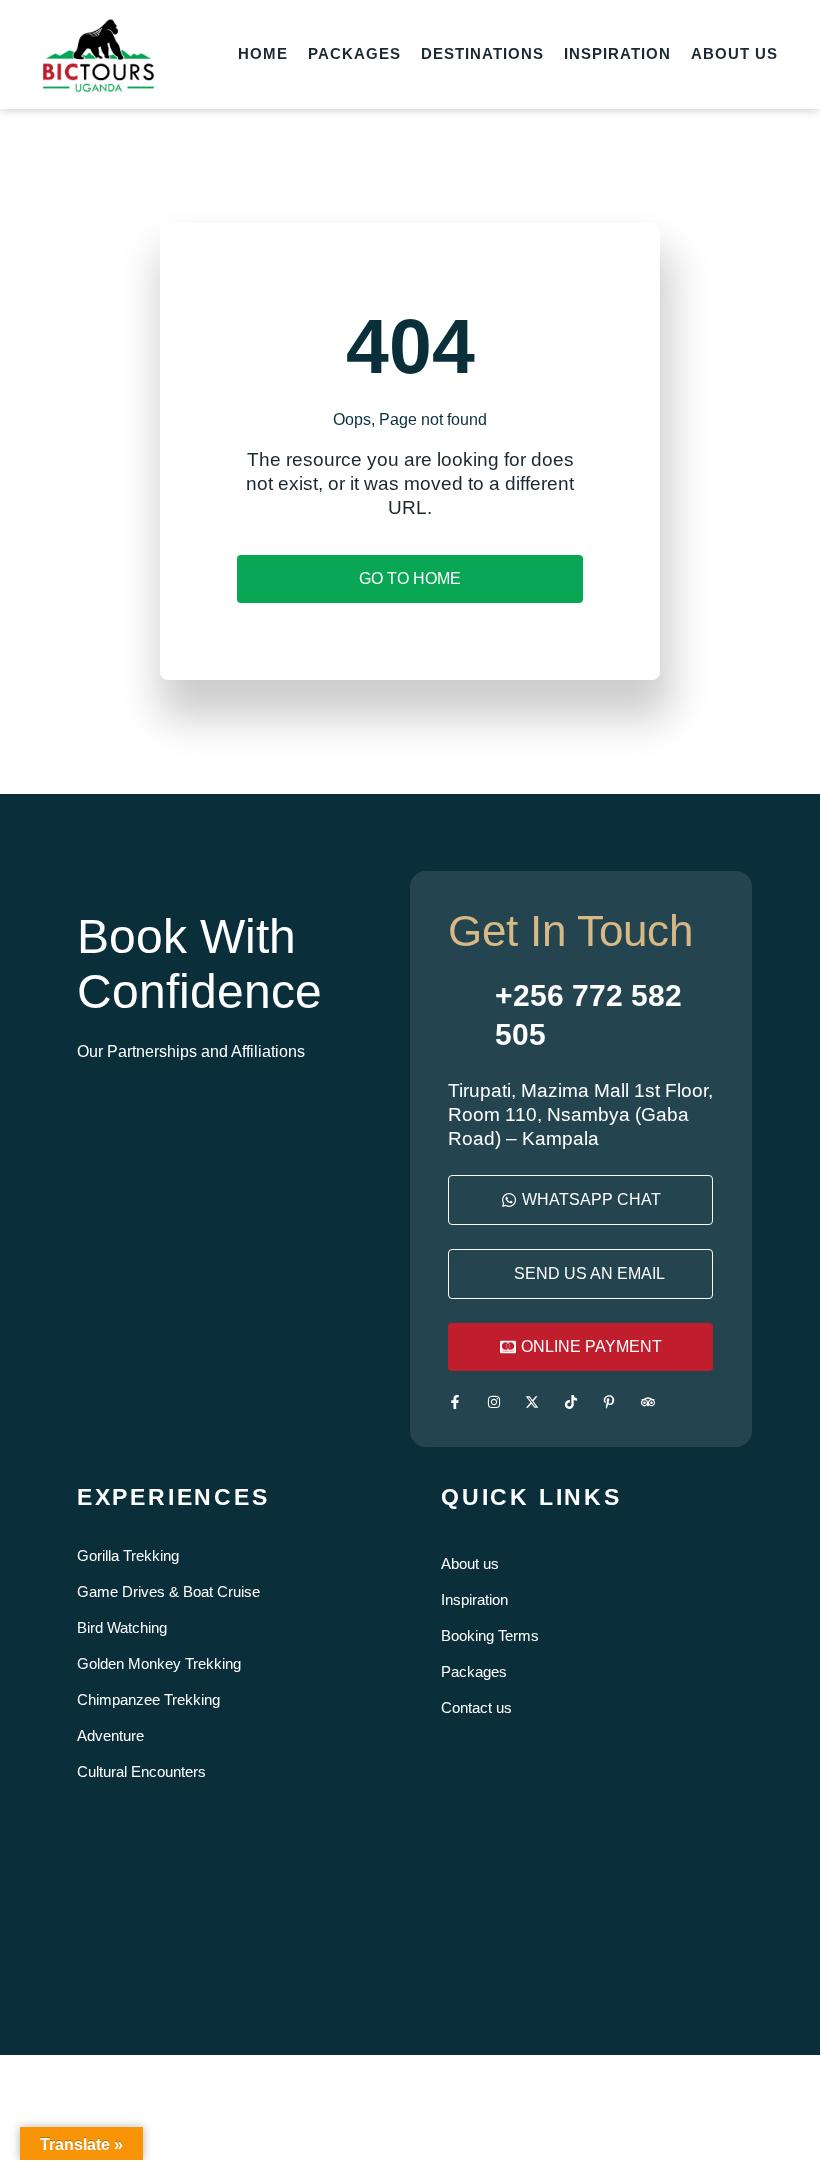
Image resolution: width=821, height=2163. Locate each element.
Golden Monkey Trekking (159, 1663)
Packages (474, 1671)
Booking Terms (490, 1635)
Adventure (110, 1735)
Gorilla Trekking (128, 1555)
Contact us (476, 1707)
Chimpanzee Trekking (148, 1699)
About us (470, 1563)
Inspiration (474, 1599)
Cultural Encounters (141, 1771)
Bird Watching (122, 1627)
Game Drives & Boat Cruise (168, 1591)
